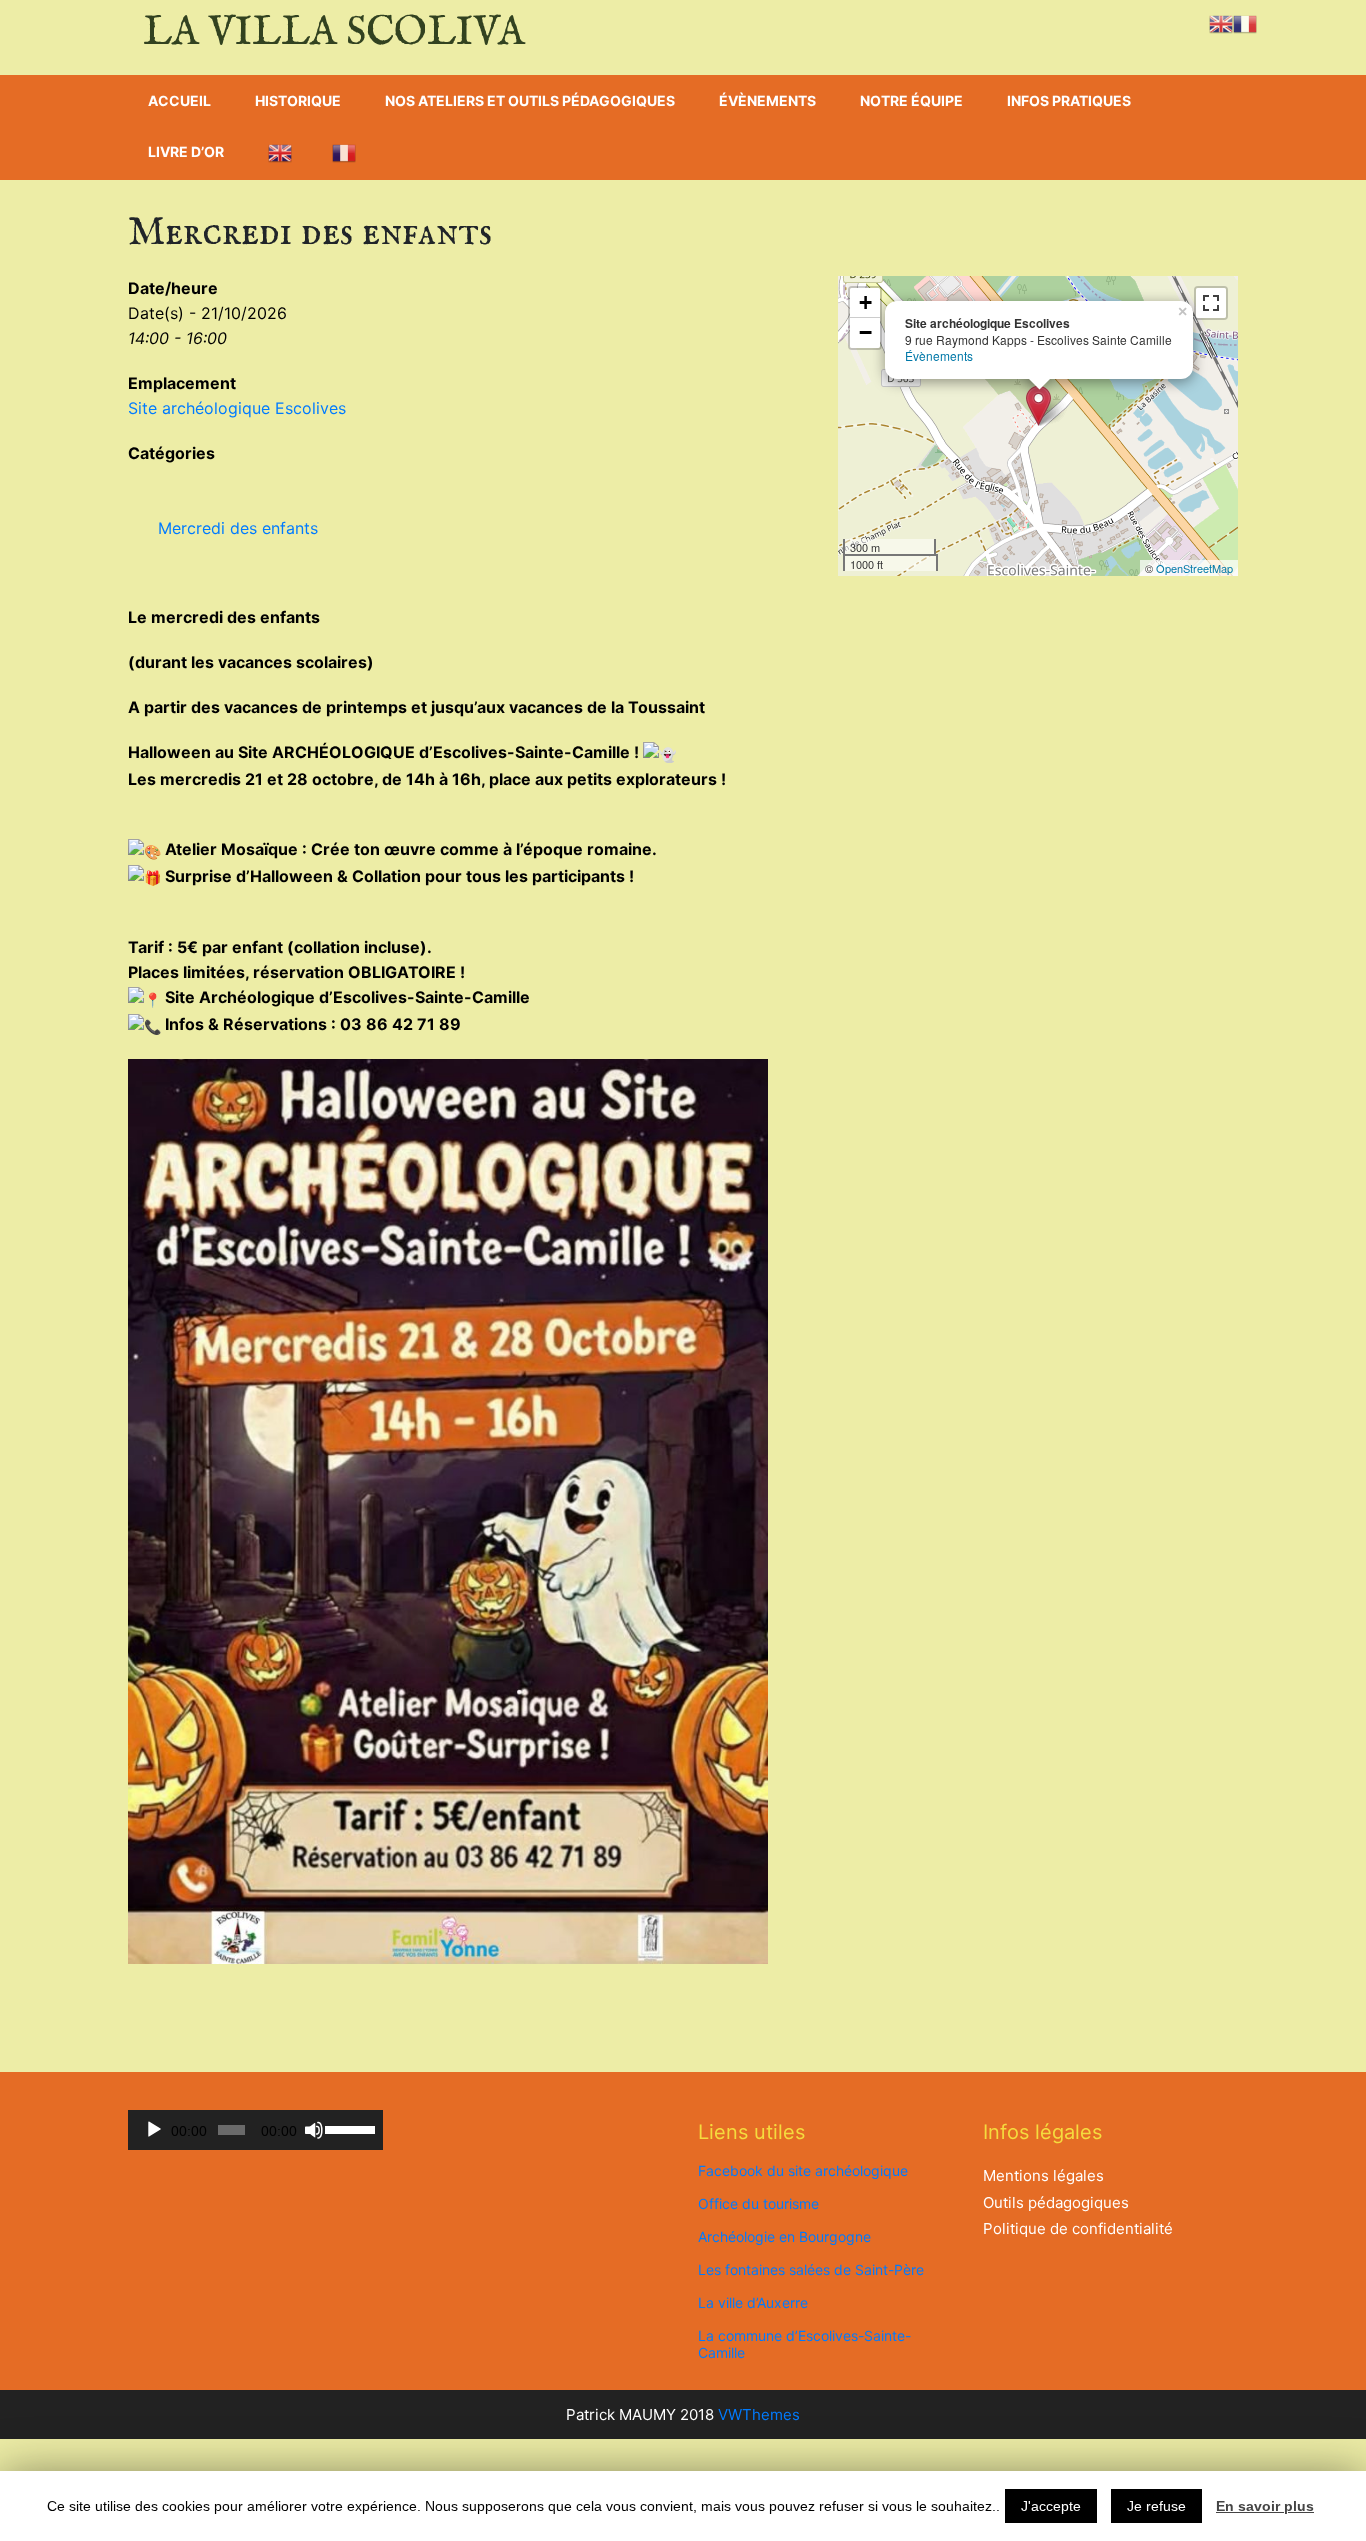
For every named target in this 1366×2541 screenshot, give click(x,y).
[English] (280, 153)
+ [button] (865, 302)
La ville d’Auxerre (753, 2302)
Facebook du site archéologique (803, 2170)
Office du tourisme (758, 2203)
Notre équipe (911, 100)
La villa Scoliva (334, 33)
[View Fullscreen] (1211, 303)
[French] (344, 153)
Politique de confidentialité (1078, 2228)
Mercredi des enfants (238, 528)
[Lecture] (154, 2130)
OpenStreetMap (1194, 568)
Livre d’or (186, 151)
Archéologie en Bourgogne (784, 2236)
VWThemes (759, 2414)
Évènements (767, 100)
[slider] (349, 2128)
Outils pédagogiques (1056, 2202)
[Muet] (314, 2130)
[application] (255, 2130)
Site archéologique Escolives (237, 408)
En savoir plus (1265, 2506)
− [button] (865, 332)
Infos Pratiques (1069, 100)
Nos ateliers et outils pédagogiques (530, 100)
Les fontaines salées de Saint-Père (811, 2269)
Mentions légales (1043, 2175)
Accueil (179, 100)
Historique (298, 100)
